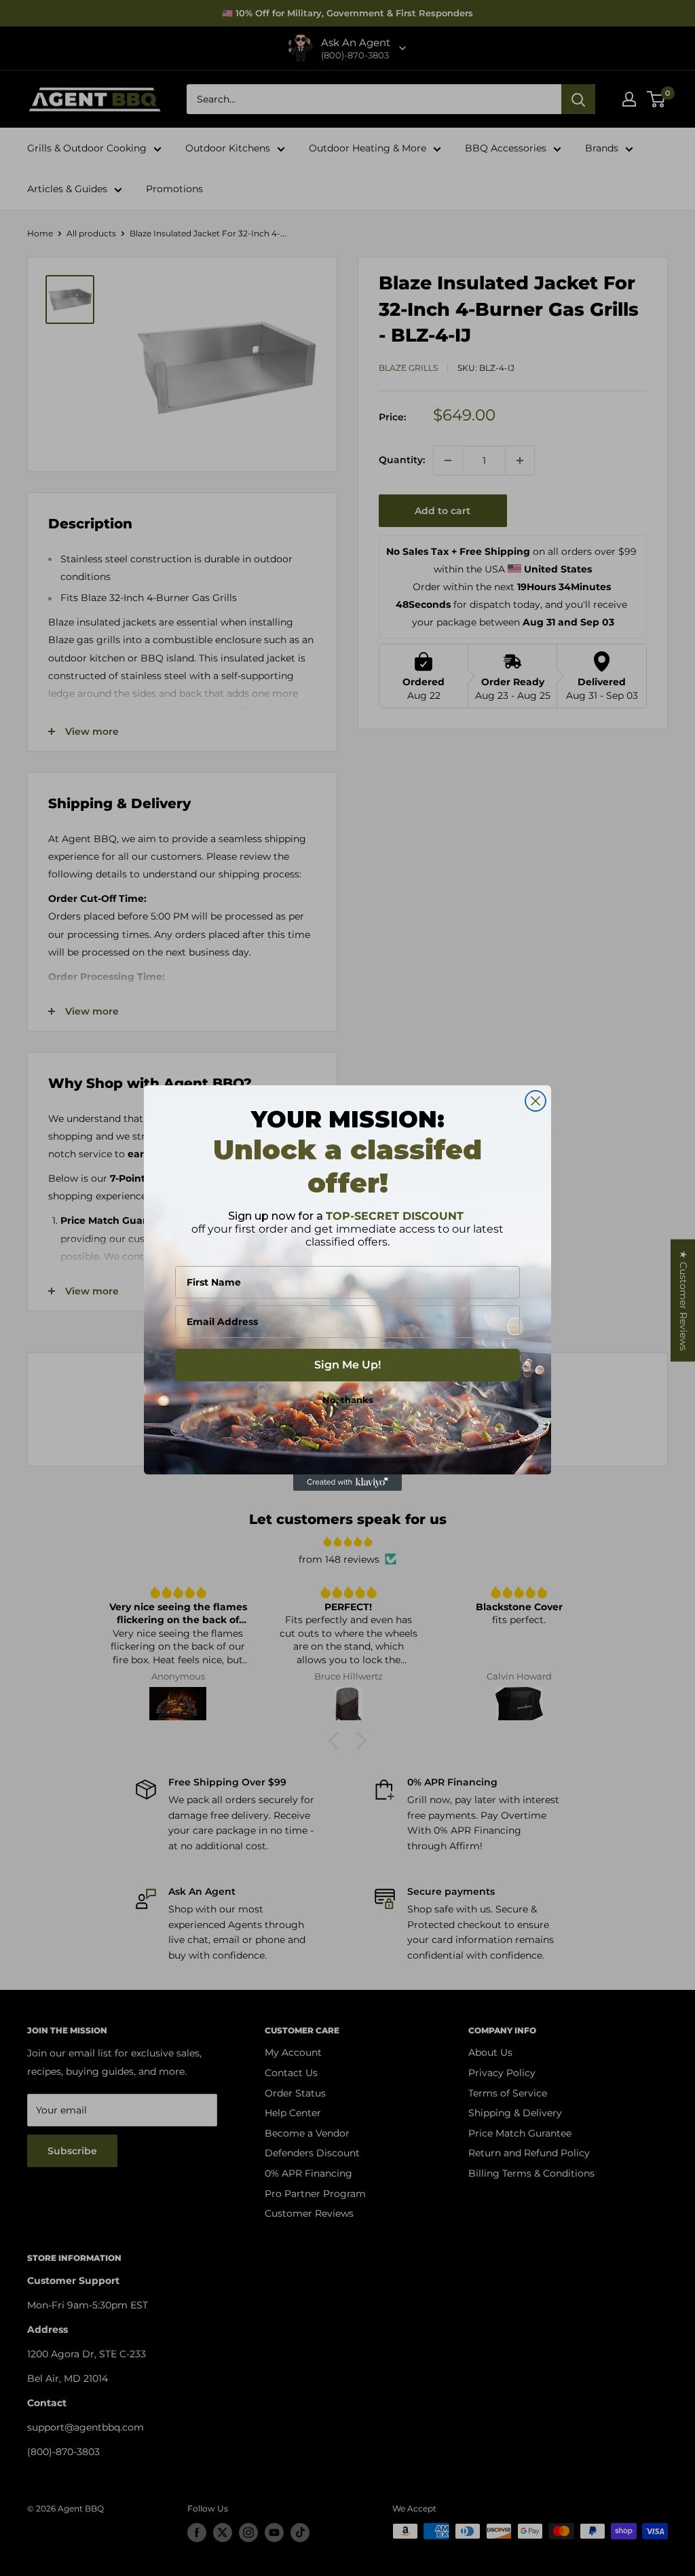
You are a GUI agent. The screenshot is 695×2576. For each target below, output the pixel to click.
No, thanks (348, 1400)
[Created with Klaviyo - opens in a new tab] (347, 1483)
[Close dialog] (536, 1101)
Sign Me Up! (347, 1365)
